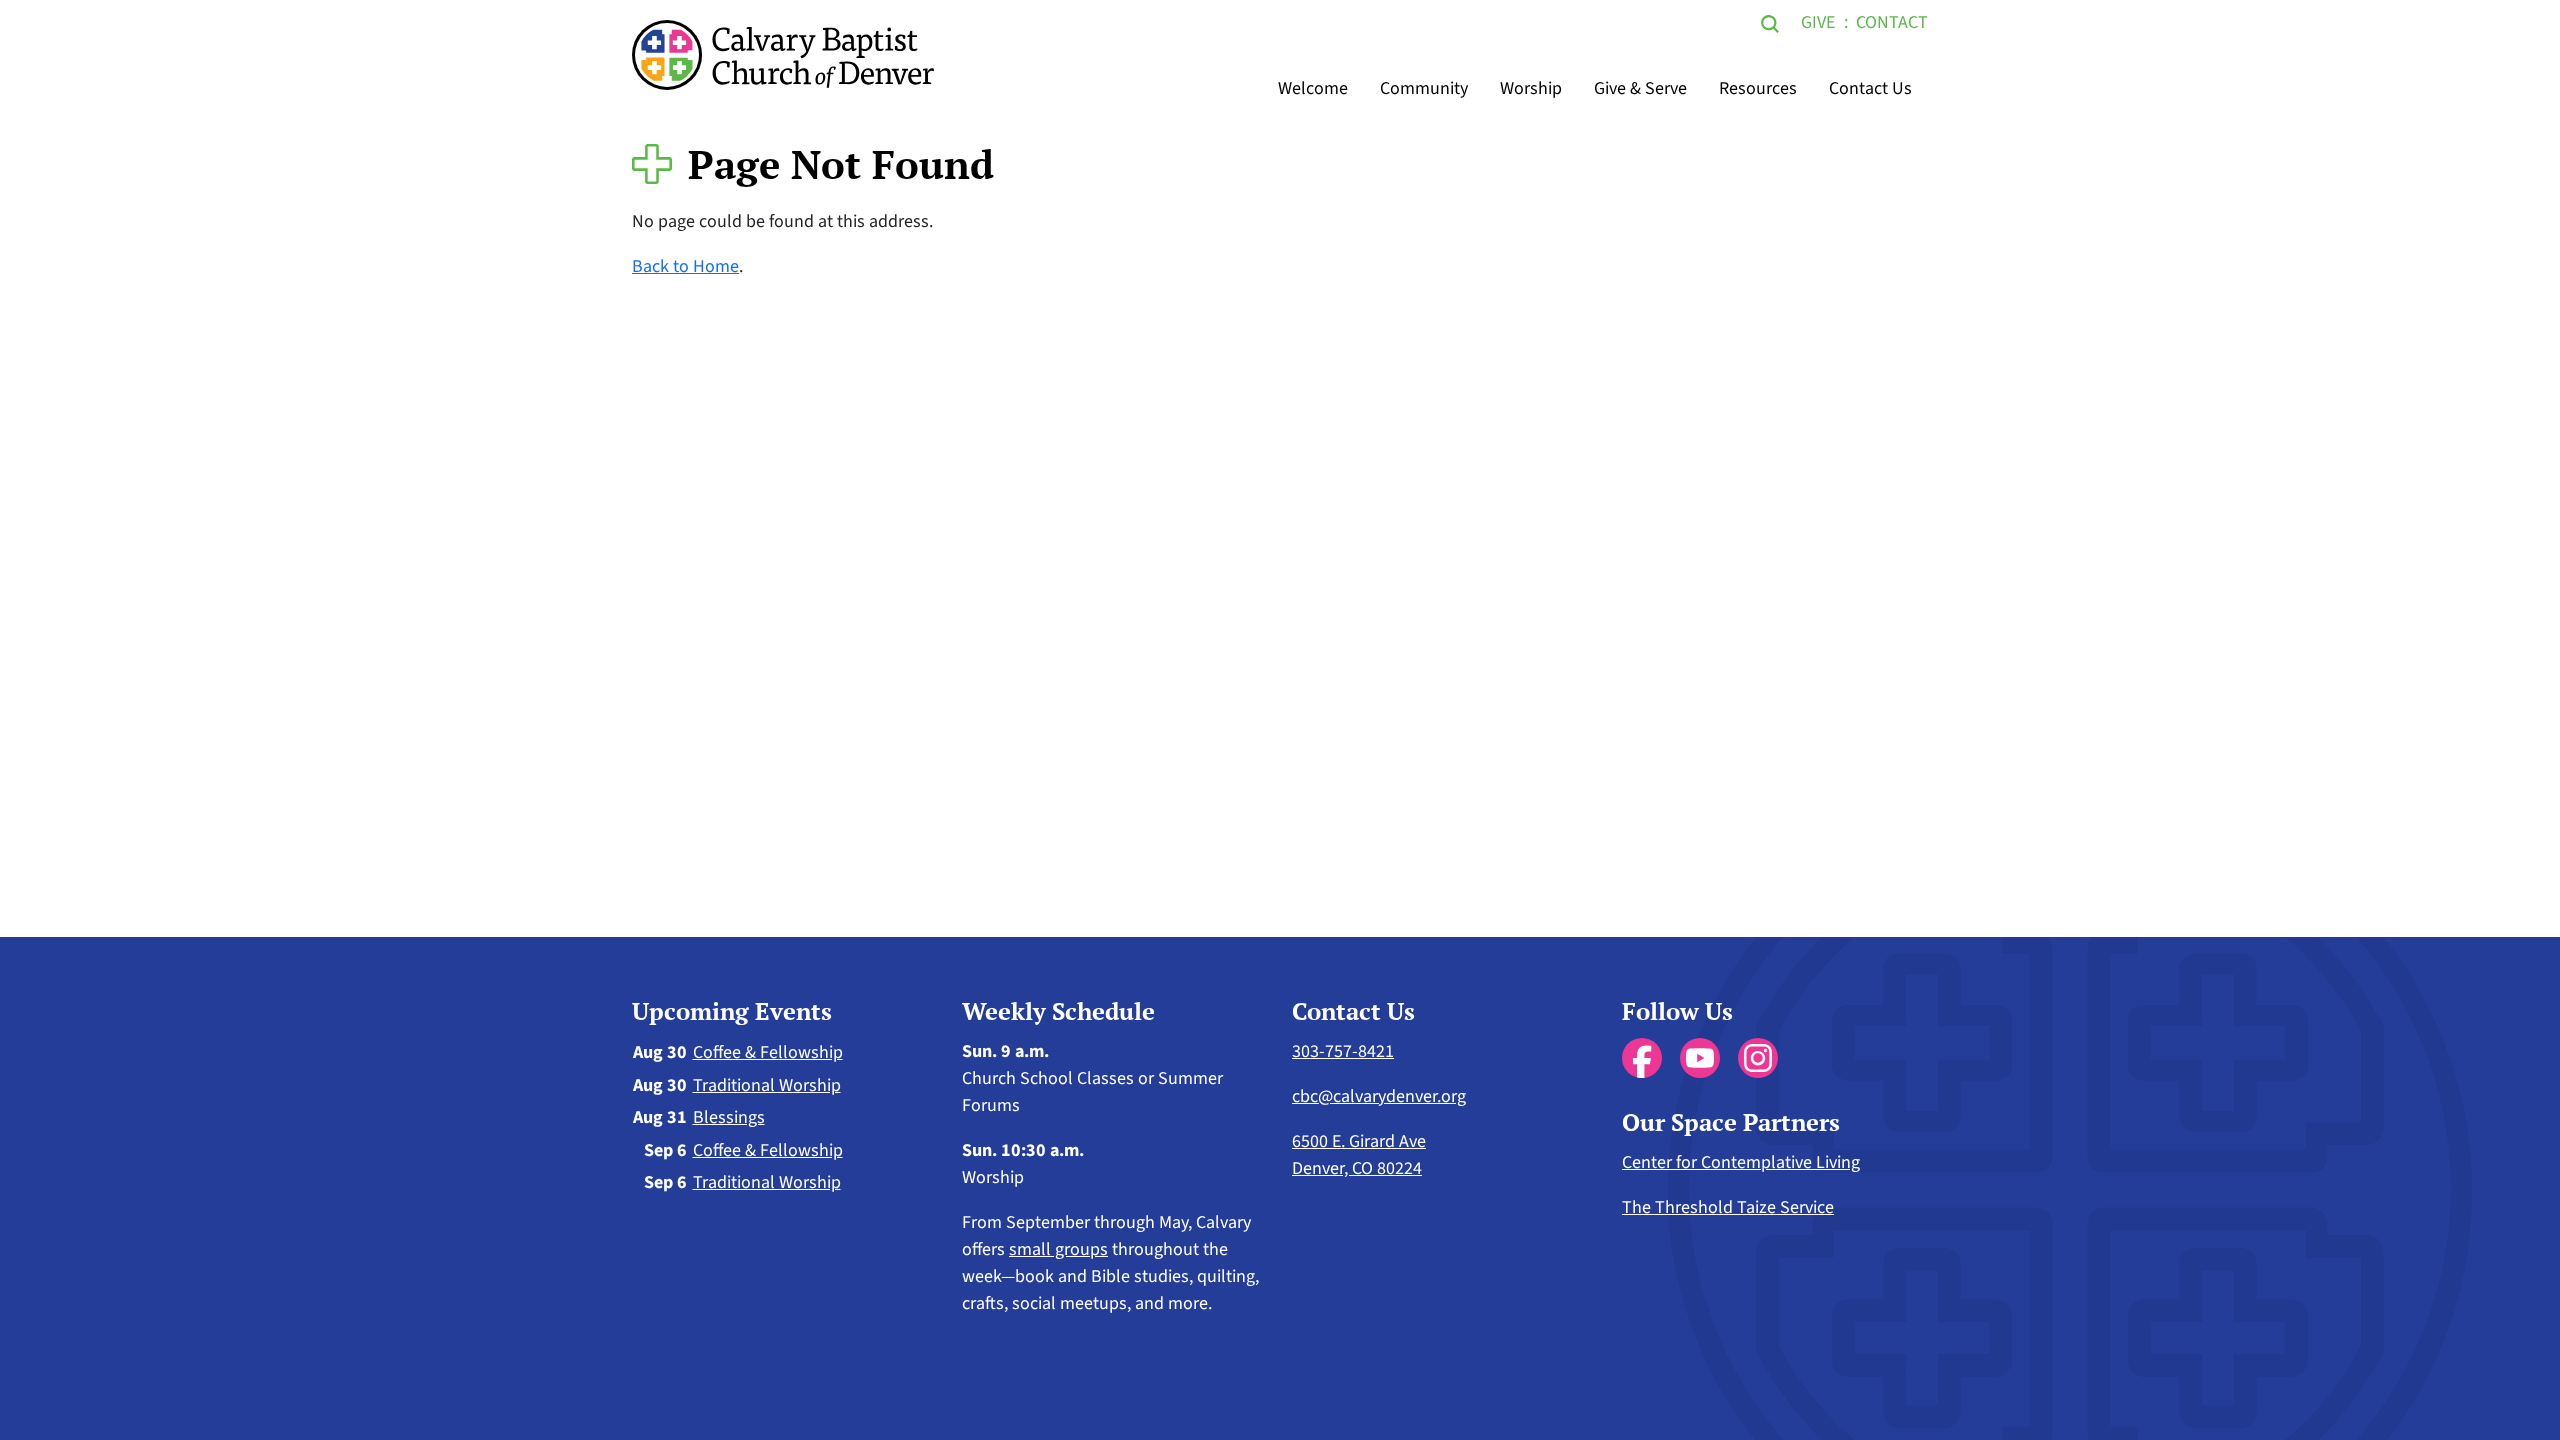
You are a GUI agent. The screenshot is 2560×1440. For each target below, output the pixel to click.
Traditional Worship (767, 1085)
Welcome (1313, 88)
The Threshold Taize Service (1728, 1207)
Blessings (729, 1117)
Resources (1758, 88)
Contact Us (1870, 88)
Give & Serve (1640, 88)
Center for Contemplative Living (1741, 1162)
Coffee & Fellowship (768, 1052)
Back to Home (685, 266)
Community (1424, 88)
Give (1818, 22)
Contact (1892, 22)
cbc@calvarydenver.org (1379, 1096)
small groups (1058, 1249)
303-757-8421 (1343, 1051)
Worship (1531, 88)
